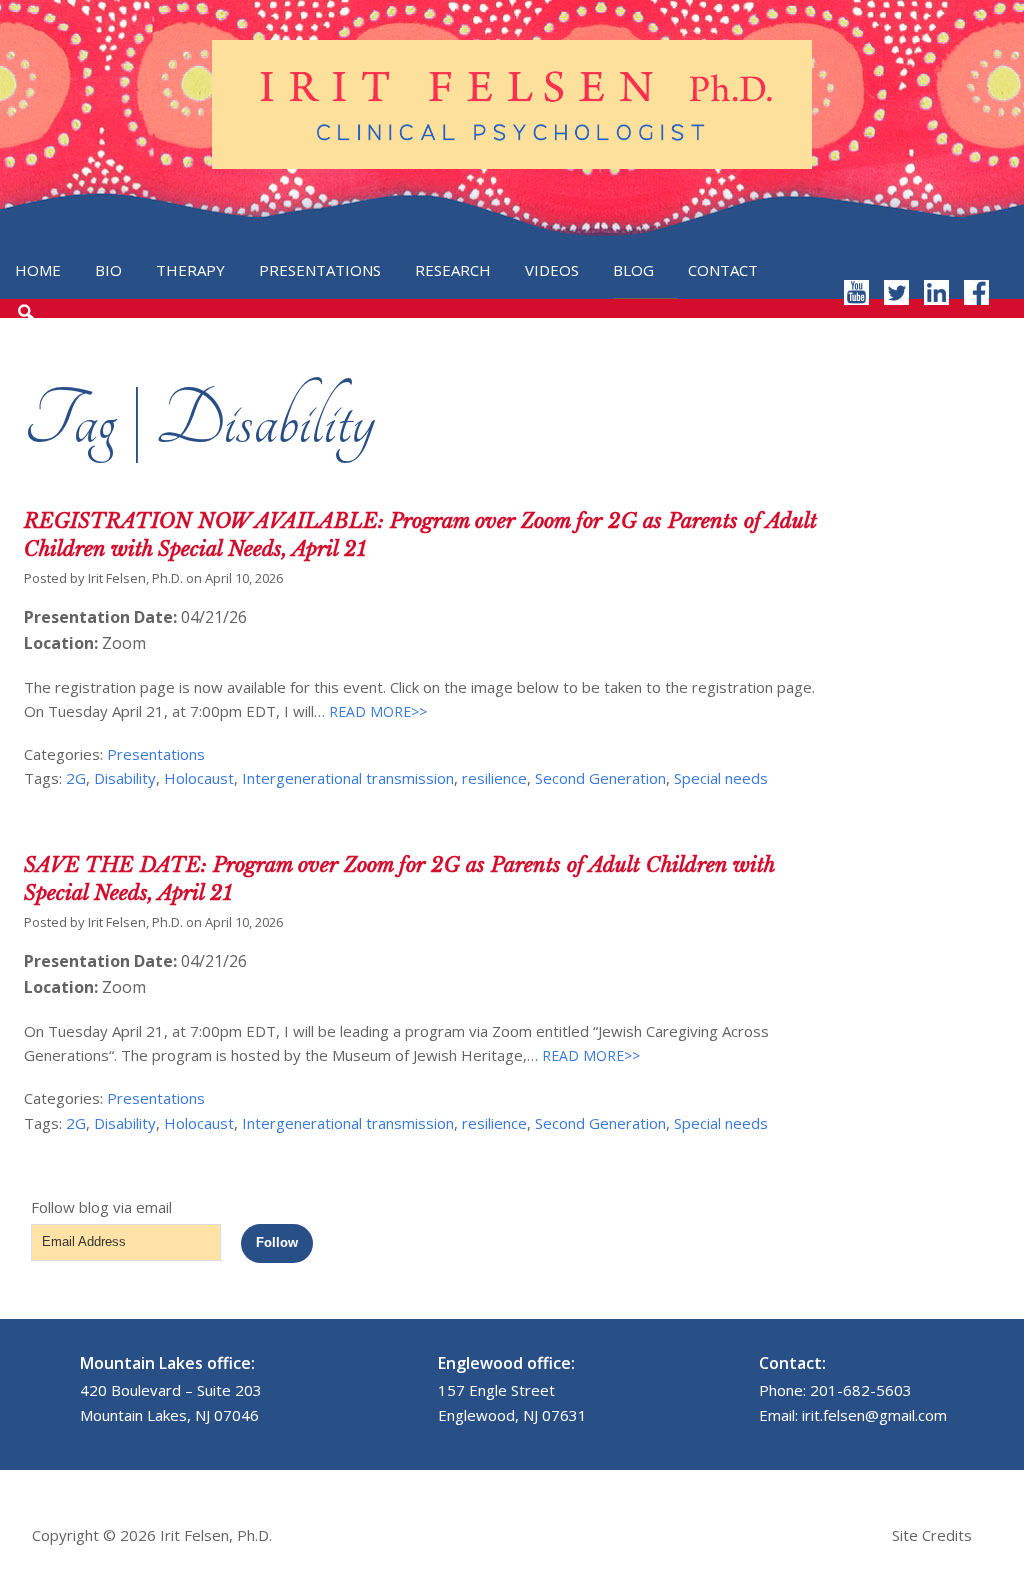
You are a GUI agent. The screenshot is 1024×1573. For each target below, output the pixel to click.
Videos (552, 270)
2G (76, 778)
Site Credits (932, 1535)
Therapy (190, 270)
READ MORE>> (376, 711)
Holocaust (199, 778)
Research (453, 270)
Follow (277, 1242)
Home (38, 270)
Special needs (721, 778)
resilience (494, 778)
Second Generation (600, 778)
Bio (108, 270)
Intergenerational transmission (348, 778)
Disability (125, 778)
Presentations (320, 270)
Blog (633, 270)
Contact (723, 270)
